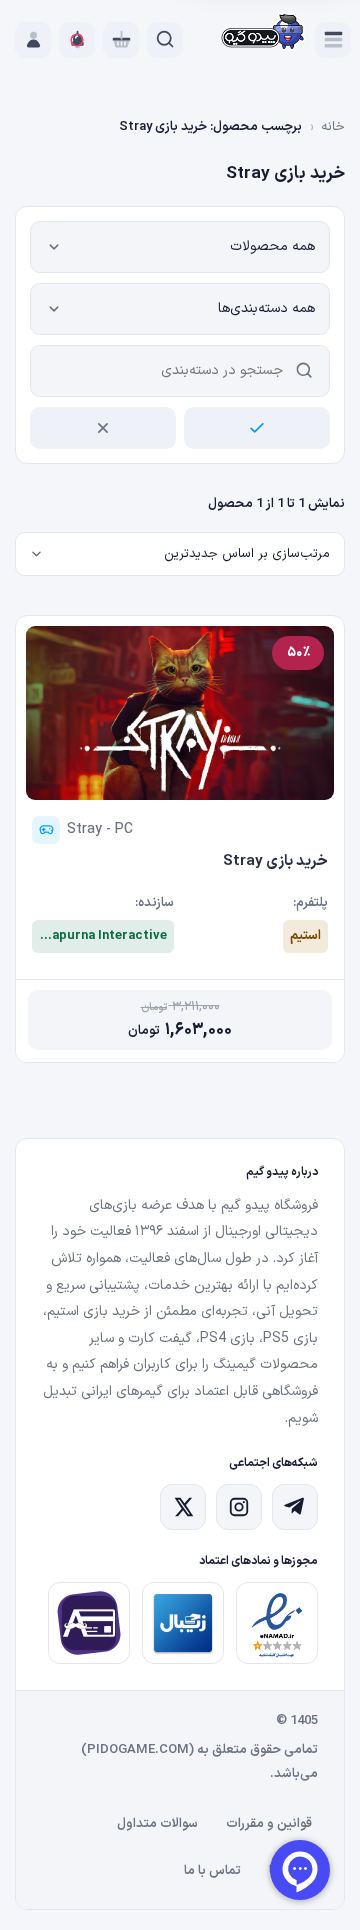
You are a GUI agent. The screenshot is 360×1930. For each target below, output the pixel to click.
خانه (333, 127)
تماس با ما (212, 1871)
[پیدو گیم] (263, 33)
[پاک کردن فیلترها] (103, 428)
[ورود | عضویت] (33, 40)
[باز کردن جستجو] (165, 40)
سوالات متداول (157, 1824)
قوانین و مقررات (269, 1824)
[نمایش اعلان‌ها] (77, 40)
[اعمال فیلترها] (257, 428)
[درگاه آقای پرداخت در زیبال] (89, 1623)
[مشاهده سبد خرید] (121, 40)
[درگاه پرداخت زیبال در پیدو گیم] (183, 1623)
